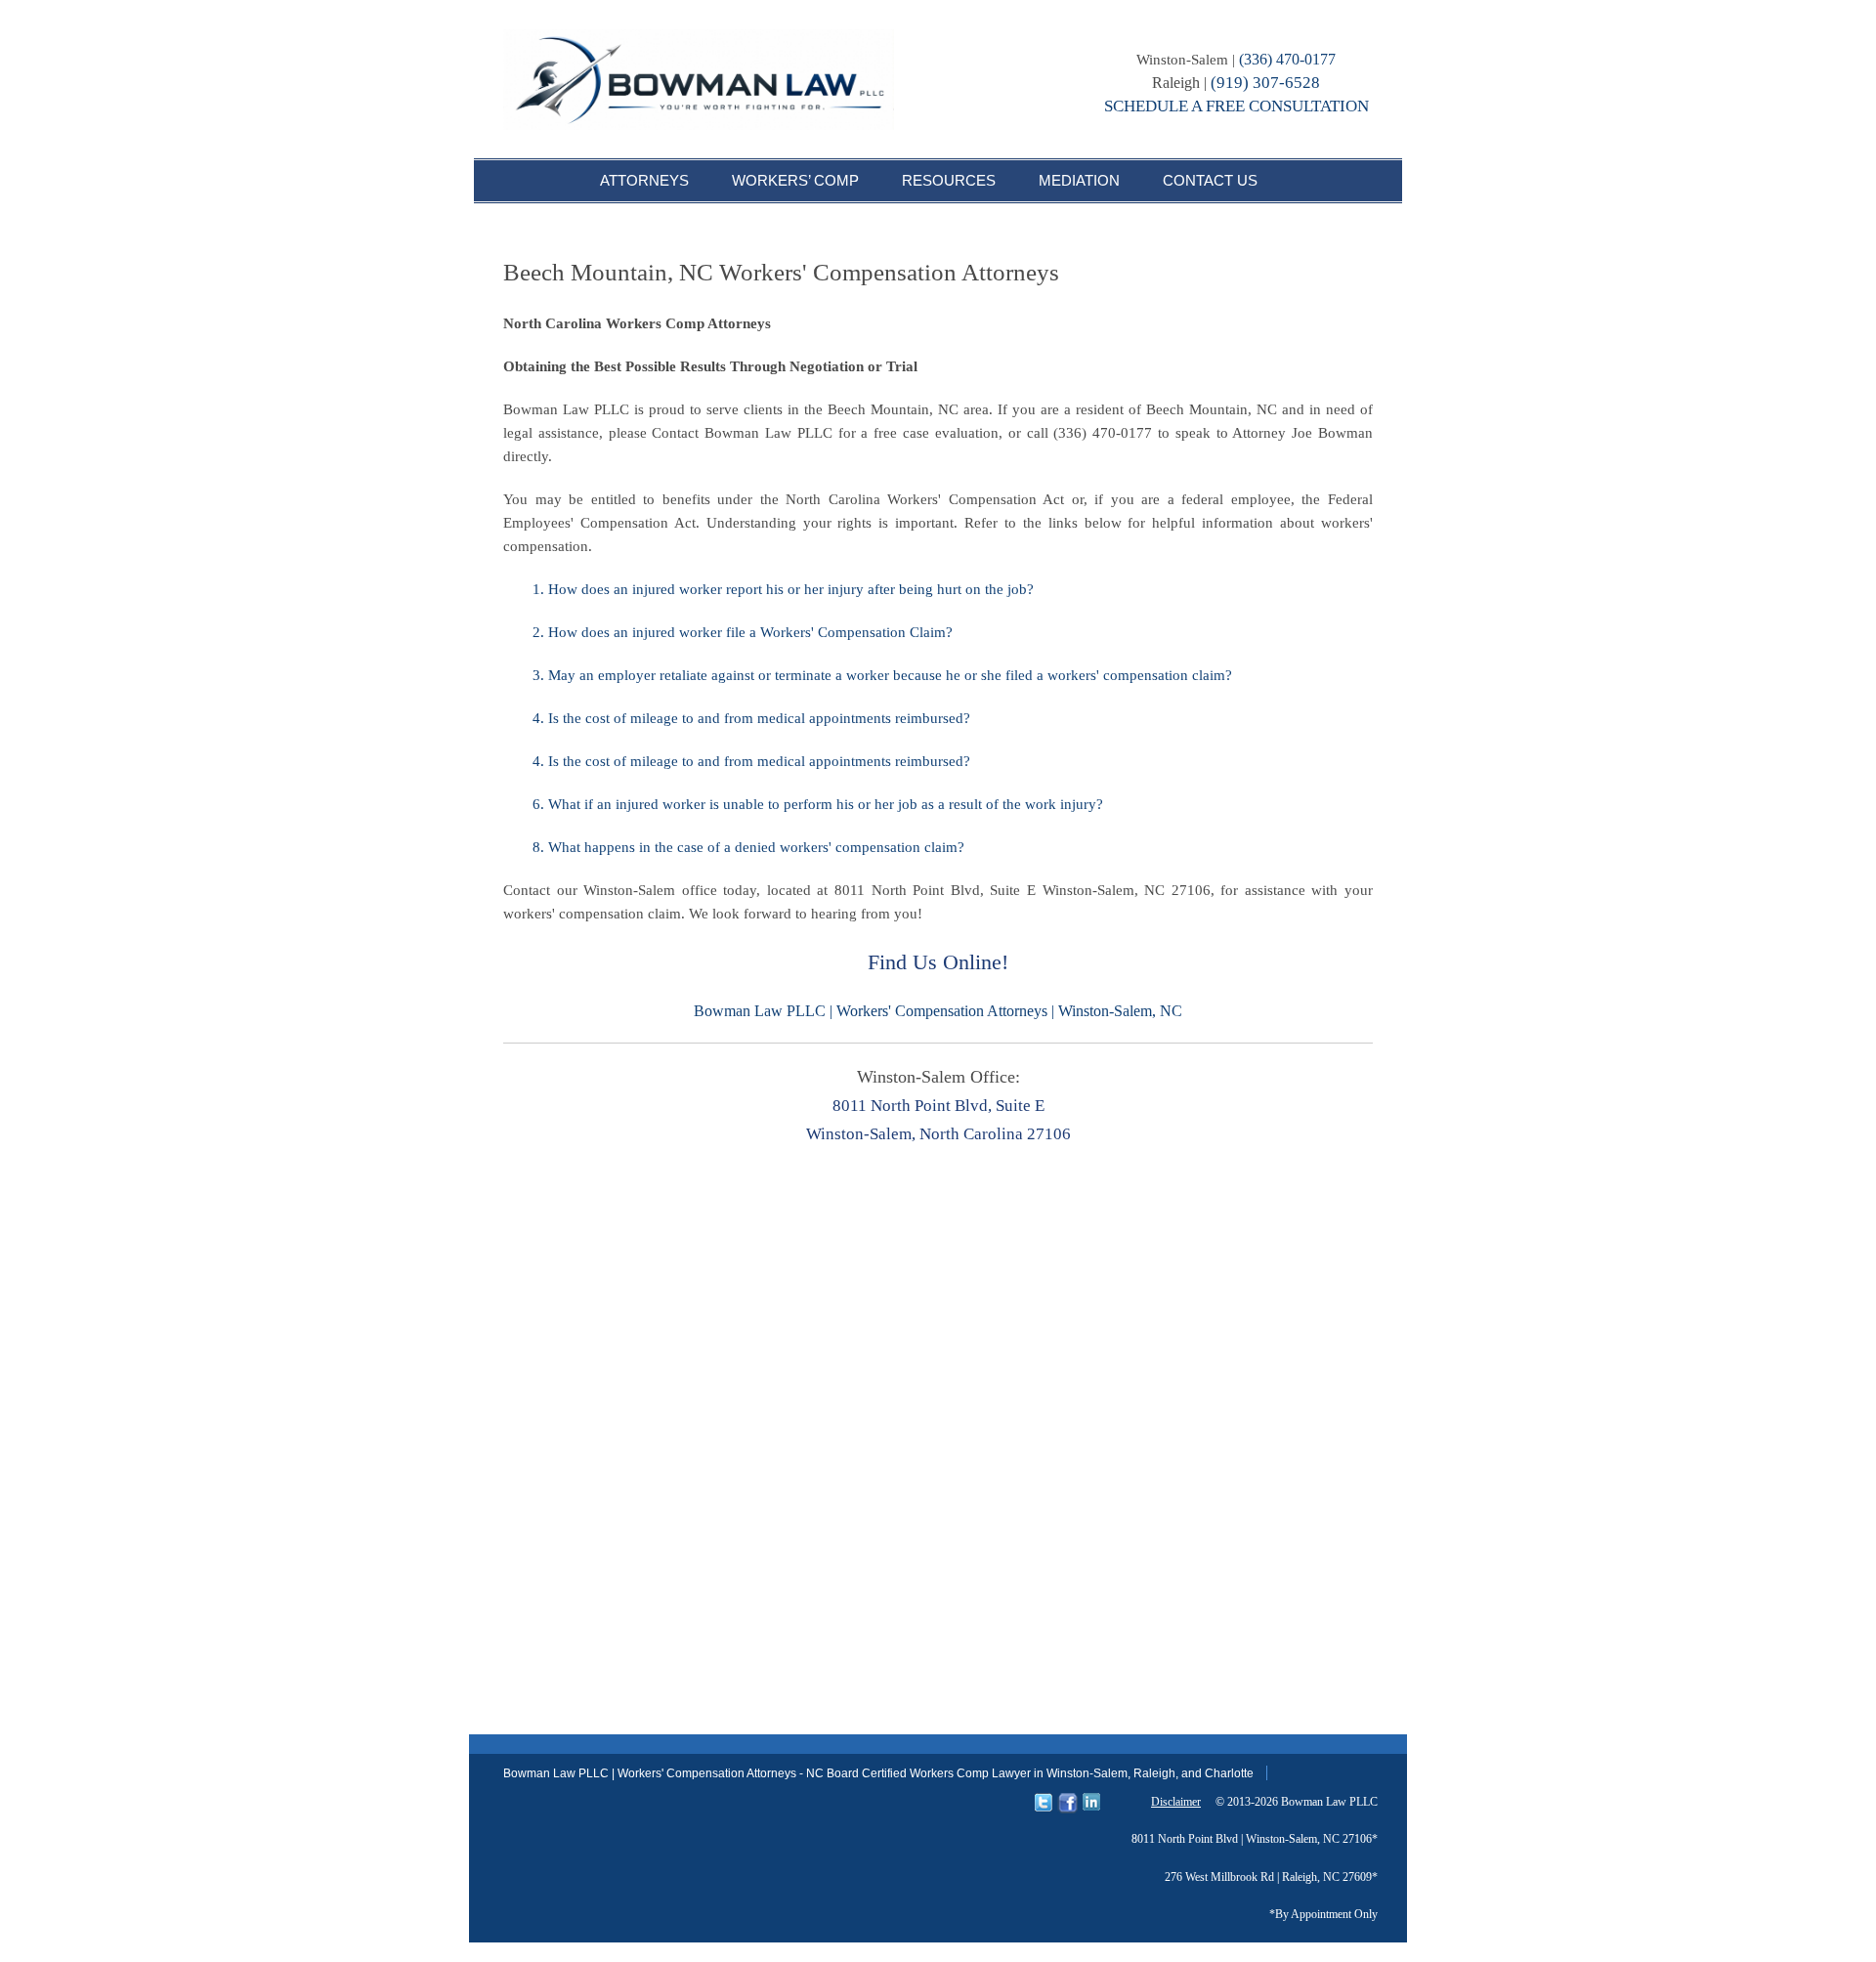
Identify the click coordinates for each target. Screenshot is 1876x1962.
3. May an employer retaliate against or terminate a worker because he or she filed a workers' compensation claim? (882, 675)
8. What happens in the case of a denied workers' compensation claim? (748, 847)
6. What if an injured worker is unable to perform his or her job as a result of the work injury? (818, 804)
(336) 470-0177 (1287, 59)
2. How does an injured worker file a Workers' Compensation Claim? (743, 632)
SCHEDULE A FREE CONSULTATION (1236, 106)
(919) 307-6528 (1265, 83)
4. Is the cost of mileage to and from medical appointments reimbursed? (751, 718)
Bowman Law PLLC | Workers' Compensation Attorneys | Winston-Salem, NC (938, 1011)
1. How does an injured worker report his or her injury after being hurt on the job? (783, 589)
